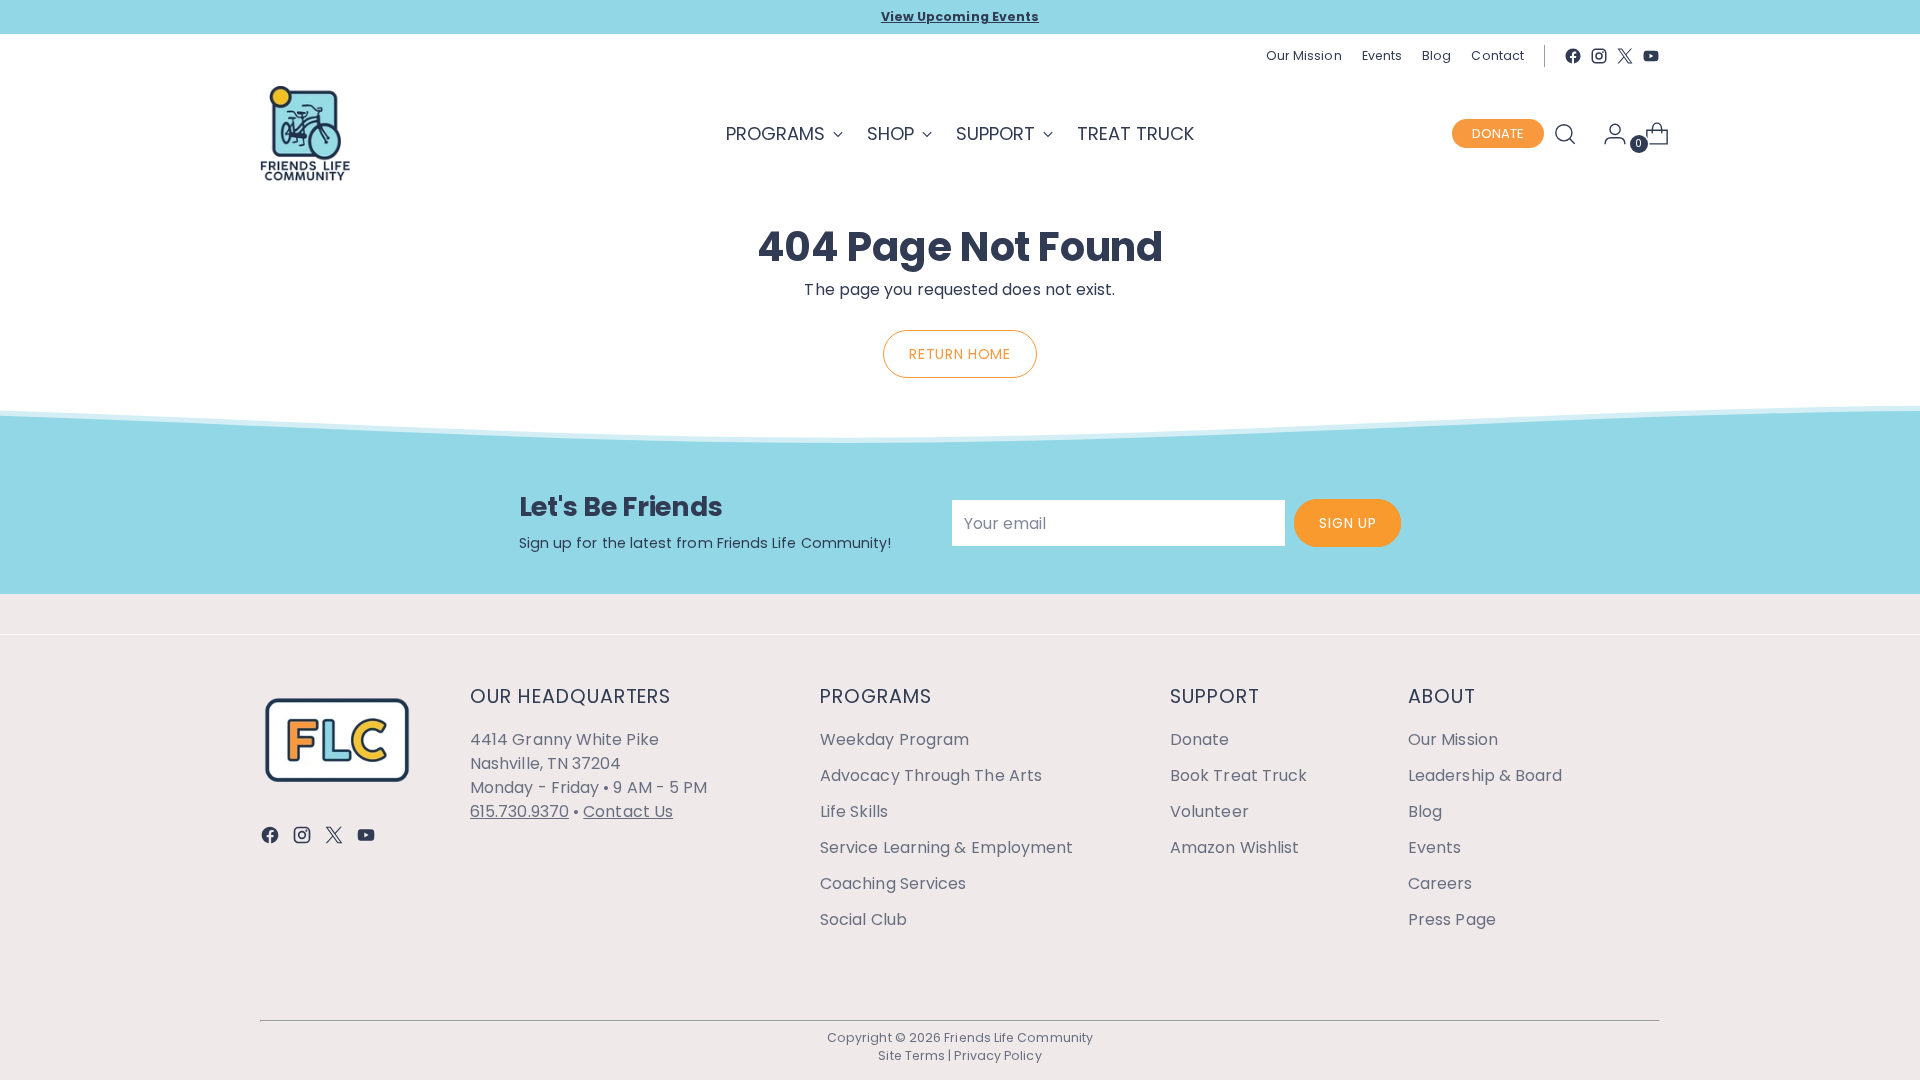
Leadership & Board (1485, 775)
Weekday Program (894, 739)
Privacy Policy (997, 1055)
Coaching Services (893, 883)
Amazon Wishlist (1234, 847)
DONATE (1498, 133)
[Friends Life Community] (305, 133)
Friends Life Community (1018, 1037)
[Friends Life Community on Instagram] (1599, 56)
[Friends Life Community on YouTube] (1651, 56)
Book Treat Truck (1238, 775)
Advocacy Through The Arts (931, 775)
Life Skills (854, 811)
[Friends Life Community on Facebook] (1573, 56)
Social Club (863, 919)
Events (1434, 847)
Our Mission (1453, 739)
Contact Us (628, 811)
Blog (1425, 811)
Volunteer (1209, 811)
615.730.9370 (519, 811)
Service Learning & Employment (946, 847)
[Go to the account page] (1607, 134)
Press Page (1452, 919)
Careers (1440, 883)
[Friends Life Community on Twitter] (1625, 56)
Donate (1199, 739)
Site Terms (911, 1055)
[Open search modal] (1565, 134)
